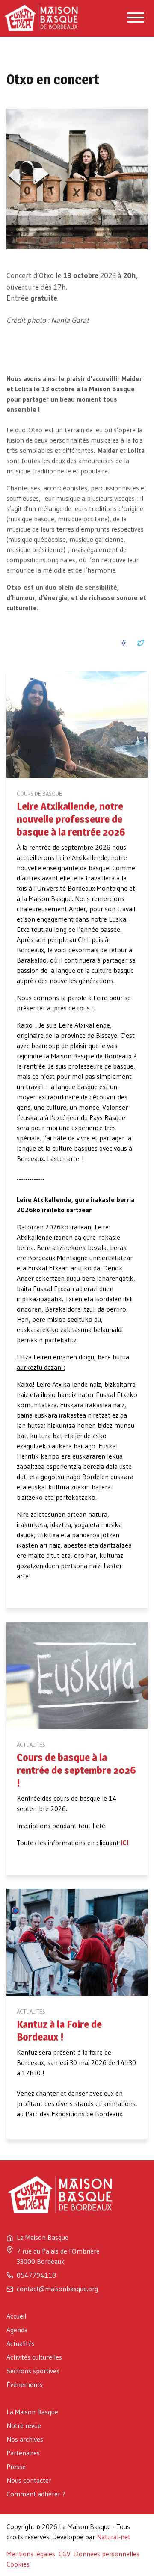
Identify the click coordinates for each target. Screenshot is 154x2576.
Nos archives (25, 2439)
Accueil (16, 2316)
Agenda (17, 2330)
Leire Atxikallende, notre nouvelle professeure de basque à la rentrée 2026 (71, 819)
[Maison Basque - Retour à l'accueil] (46, 7)
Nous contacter (29, 2480)
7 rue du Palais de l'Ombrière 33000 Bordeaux (58, 2256)
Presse (16, 2467)
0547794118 (36, 2275)
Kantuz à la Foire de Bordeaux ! (59, 2031)
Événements (25, 2384)
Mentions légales (31, 2554)
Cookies (18, 2564)
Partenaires (23, 2453)
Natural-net (114, 2537)
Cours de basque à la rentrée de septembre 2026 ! (76, 1770)
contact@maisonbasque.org (57, 2289)
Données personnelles (107, 2554)
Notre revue (24, 2425)
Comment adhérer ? (36, 2494)
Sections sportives (33, 2371)
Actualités (21, 2343)
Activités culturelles (34, 2357)
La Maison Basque (32, 2412)
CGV (65, 2554)
